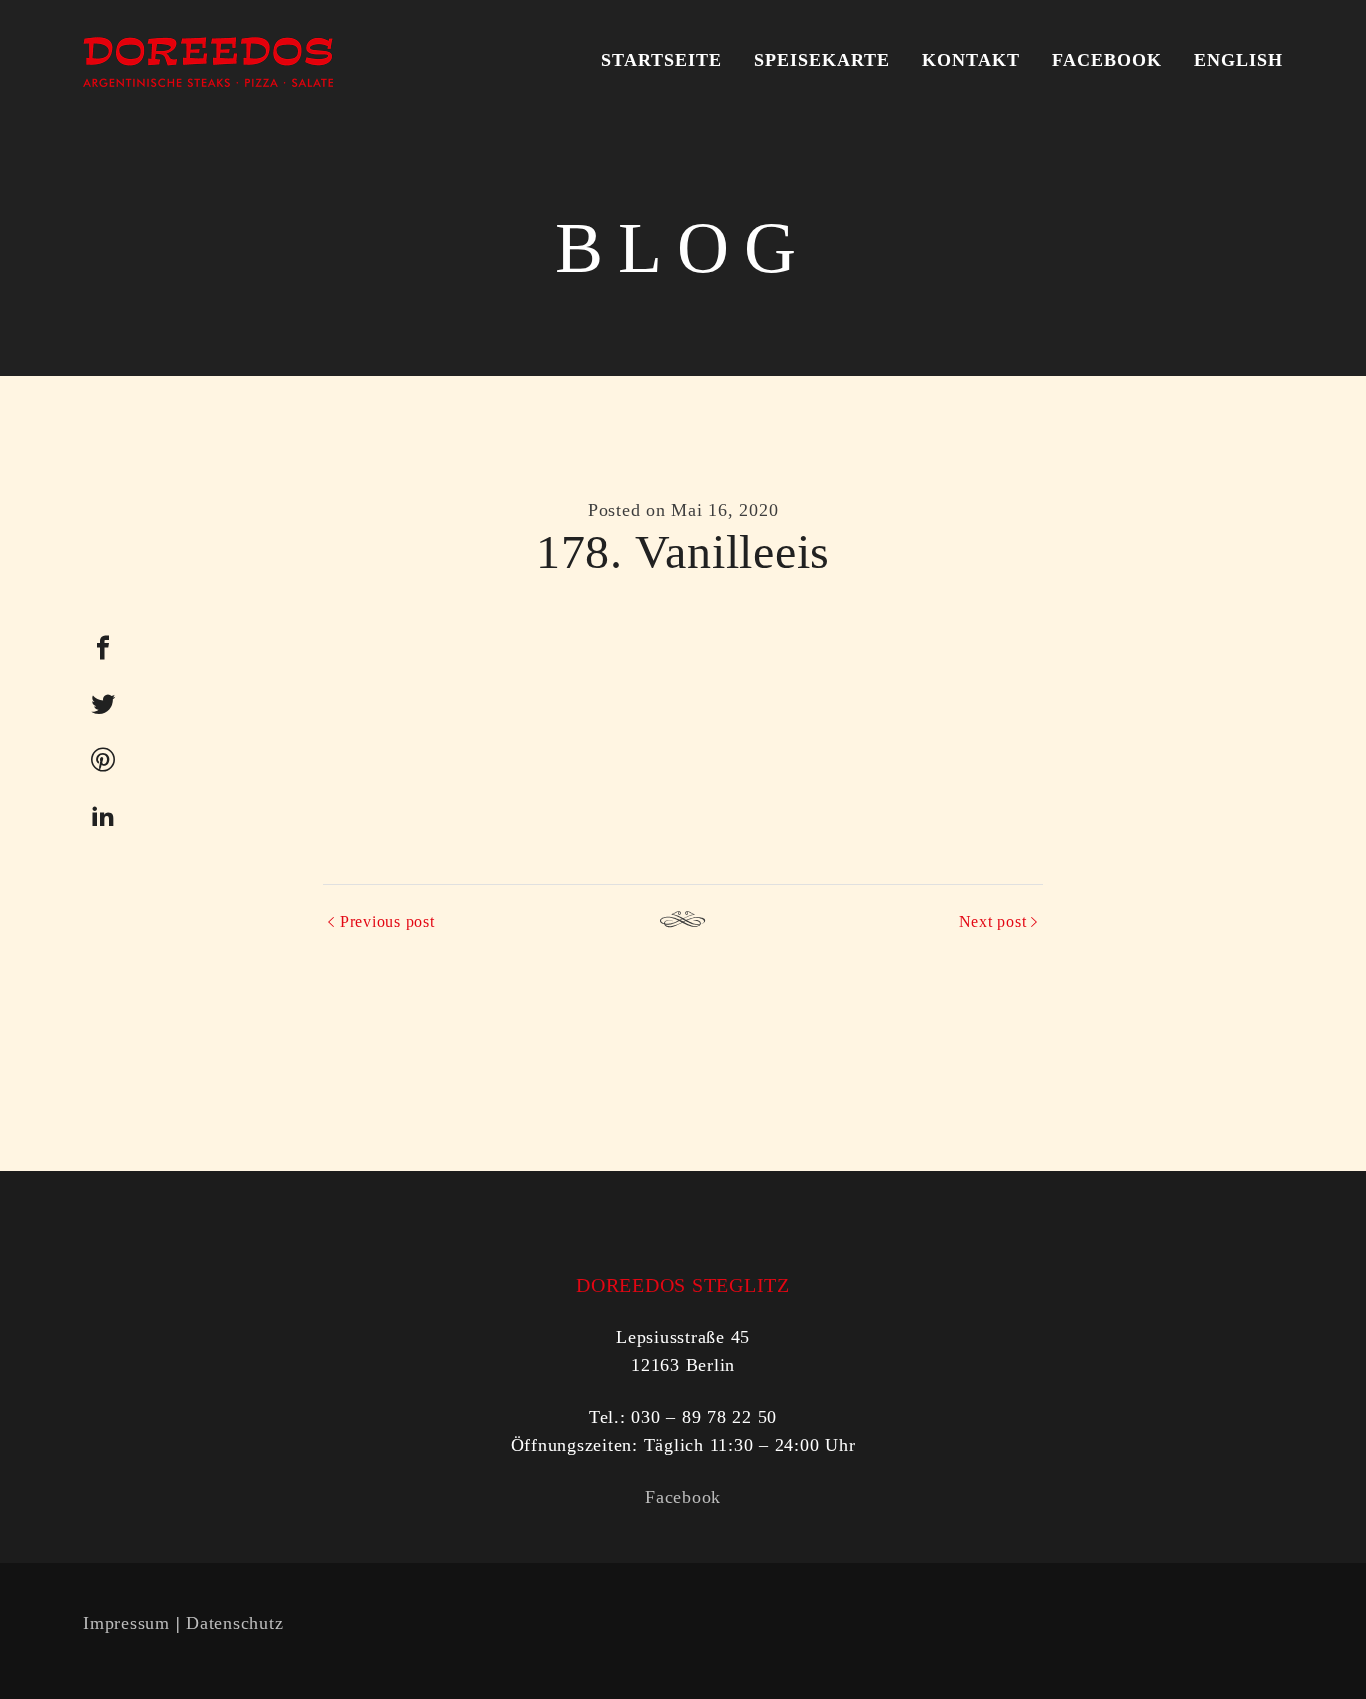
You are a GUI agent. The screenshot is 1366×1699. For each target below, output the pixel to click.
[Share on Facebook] (103, 648)
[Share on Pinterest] (103, 760)
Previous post (387, 921)
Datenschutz (234, 1623)
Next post (993, 921)
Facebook (683, 1497)
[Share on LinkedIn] (103, 816)
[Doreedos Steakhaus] (208, 60)
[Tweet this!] (103, 704)
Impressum (126, 1623)
